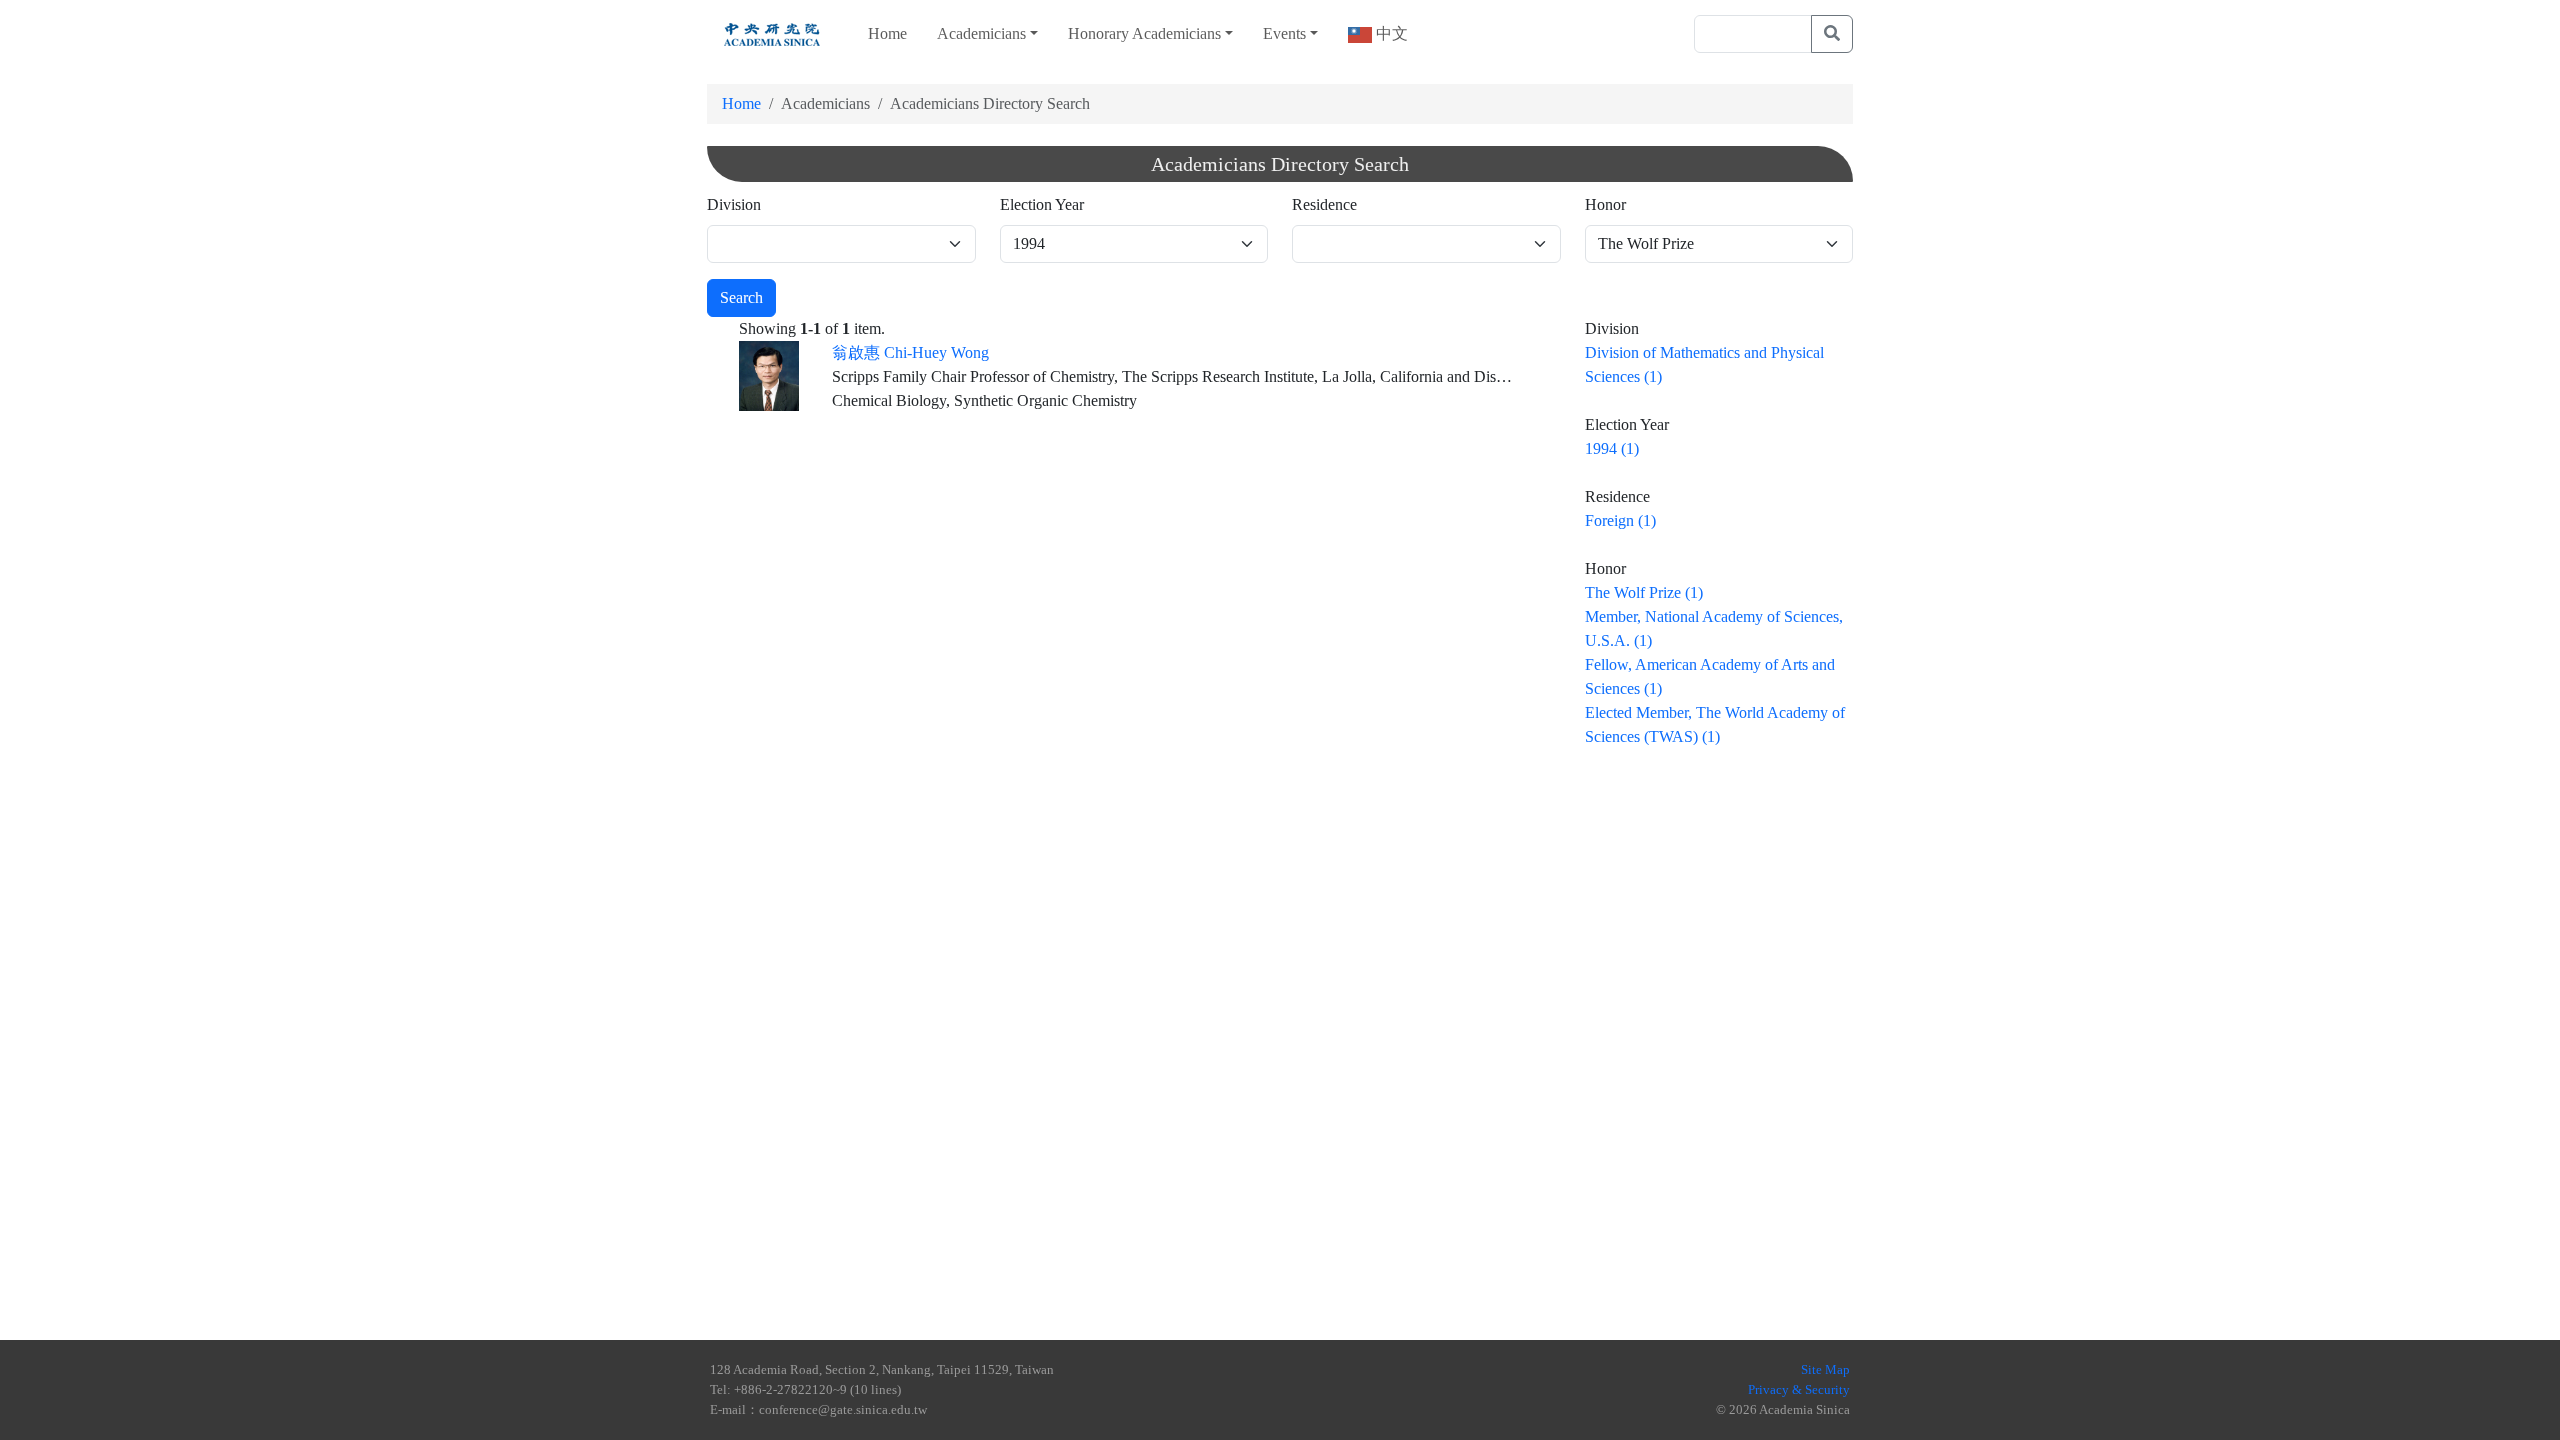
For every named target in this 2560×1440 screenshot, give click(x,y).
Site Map (1825, 1369)
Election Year (1042, 204)
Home (887, 33)
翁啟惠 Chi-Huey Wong (910, 352)
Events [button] (1284, 33)
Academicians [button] (981, 33)
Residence (1324, 204)
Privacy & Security (1799, 1389)
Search (741, 297)
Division (734, 204)
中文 (1390, 33)
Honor (1605, 204)
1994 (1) (1612, 448)
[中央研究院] (772, 34)
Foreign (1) (1620, 520)
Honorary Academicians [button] (1144, 33)
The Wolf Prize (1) (1644, 592)
